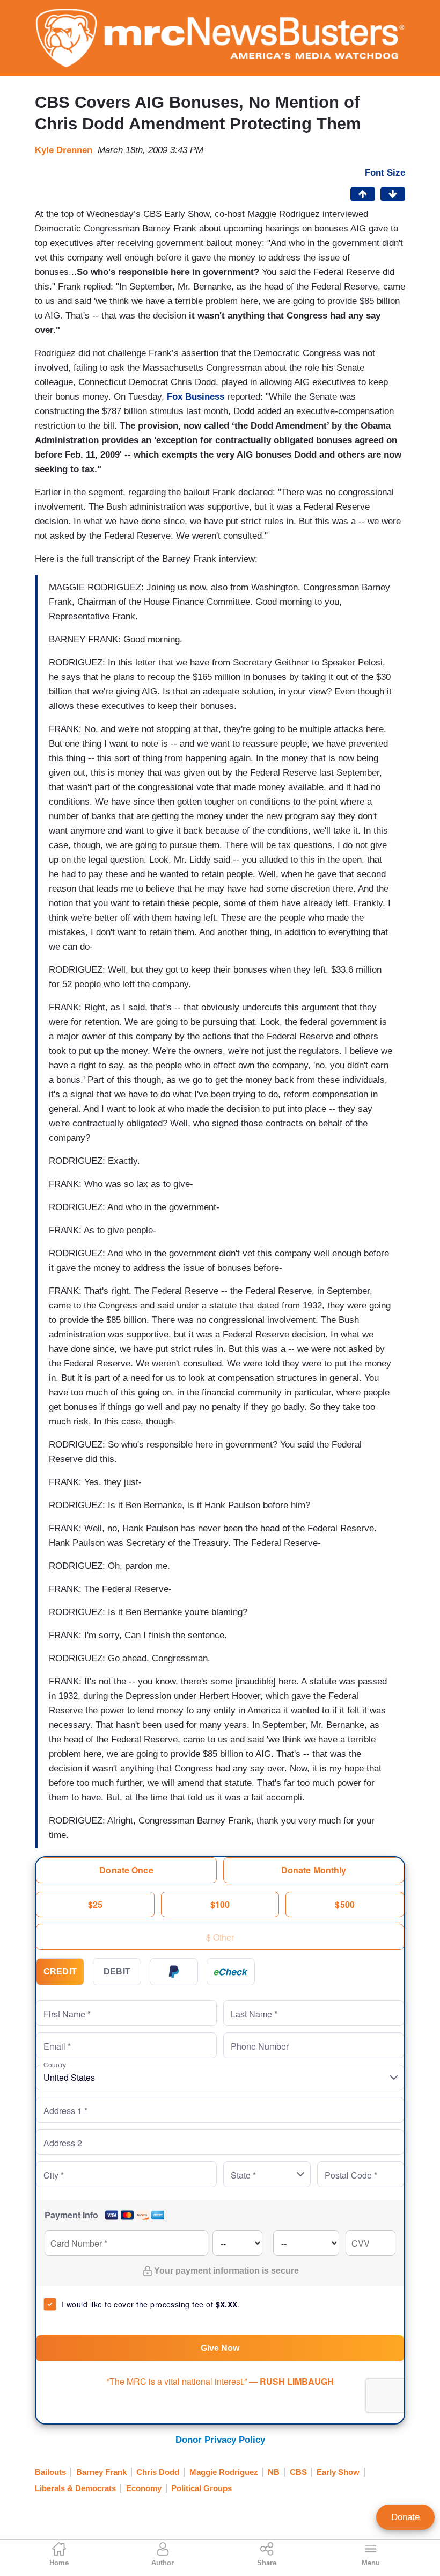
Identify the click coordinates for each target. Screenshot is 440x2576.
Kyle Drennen (64, 150)
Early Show (338, 2472)
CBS (298, 2472)
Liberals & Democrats (75, 2488)
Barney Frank (101, 2472)
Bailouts (50, 2472)
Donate (405, 2517)
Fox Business (196, 397)
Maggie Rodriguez (224, 2472)
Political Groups (201, 2488)
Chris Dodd (158, 2472)
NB (274, 2472)
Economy (144, 2488)
